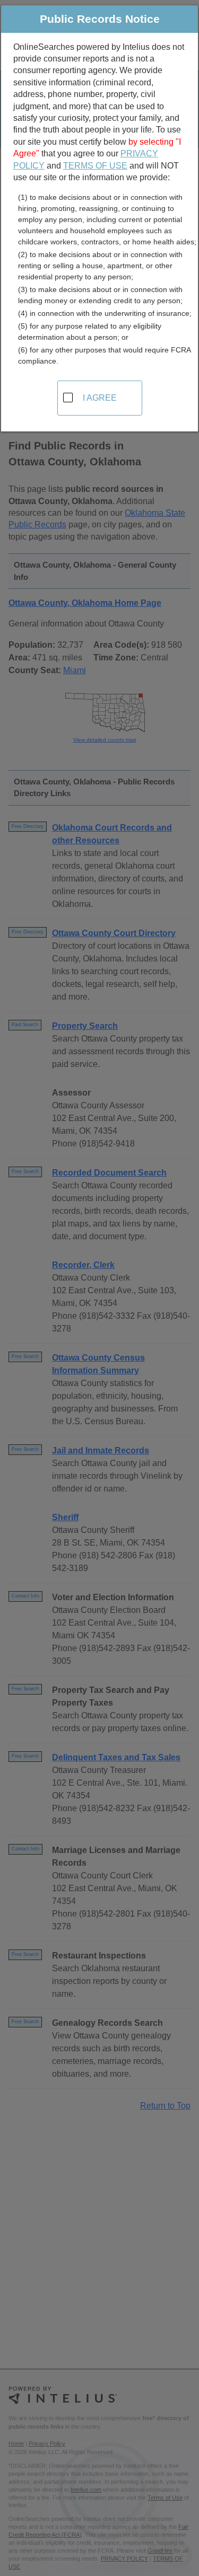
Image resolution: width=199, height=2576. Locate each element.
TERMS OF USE (95, 166)
